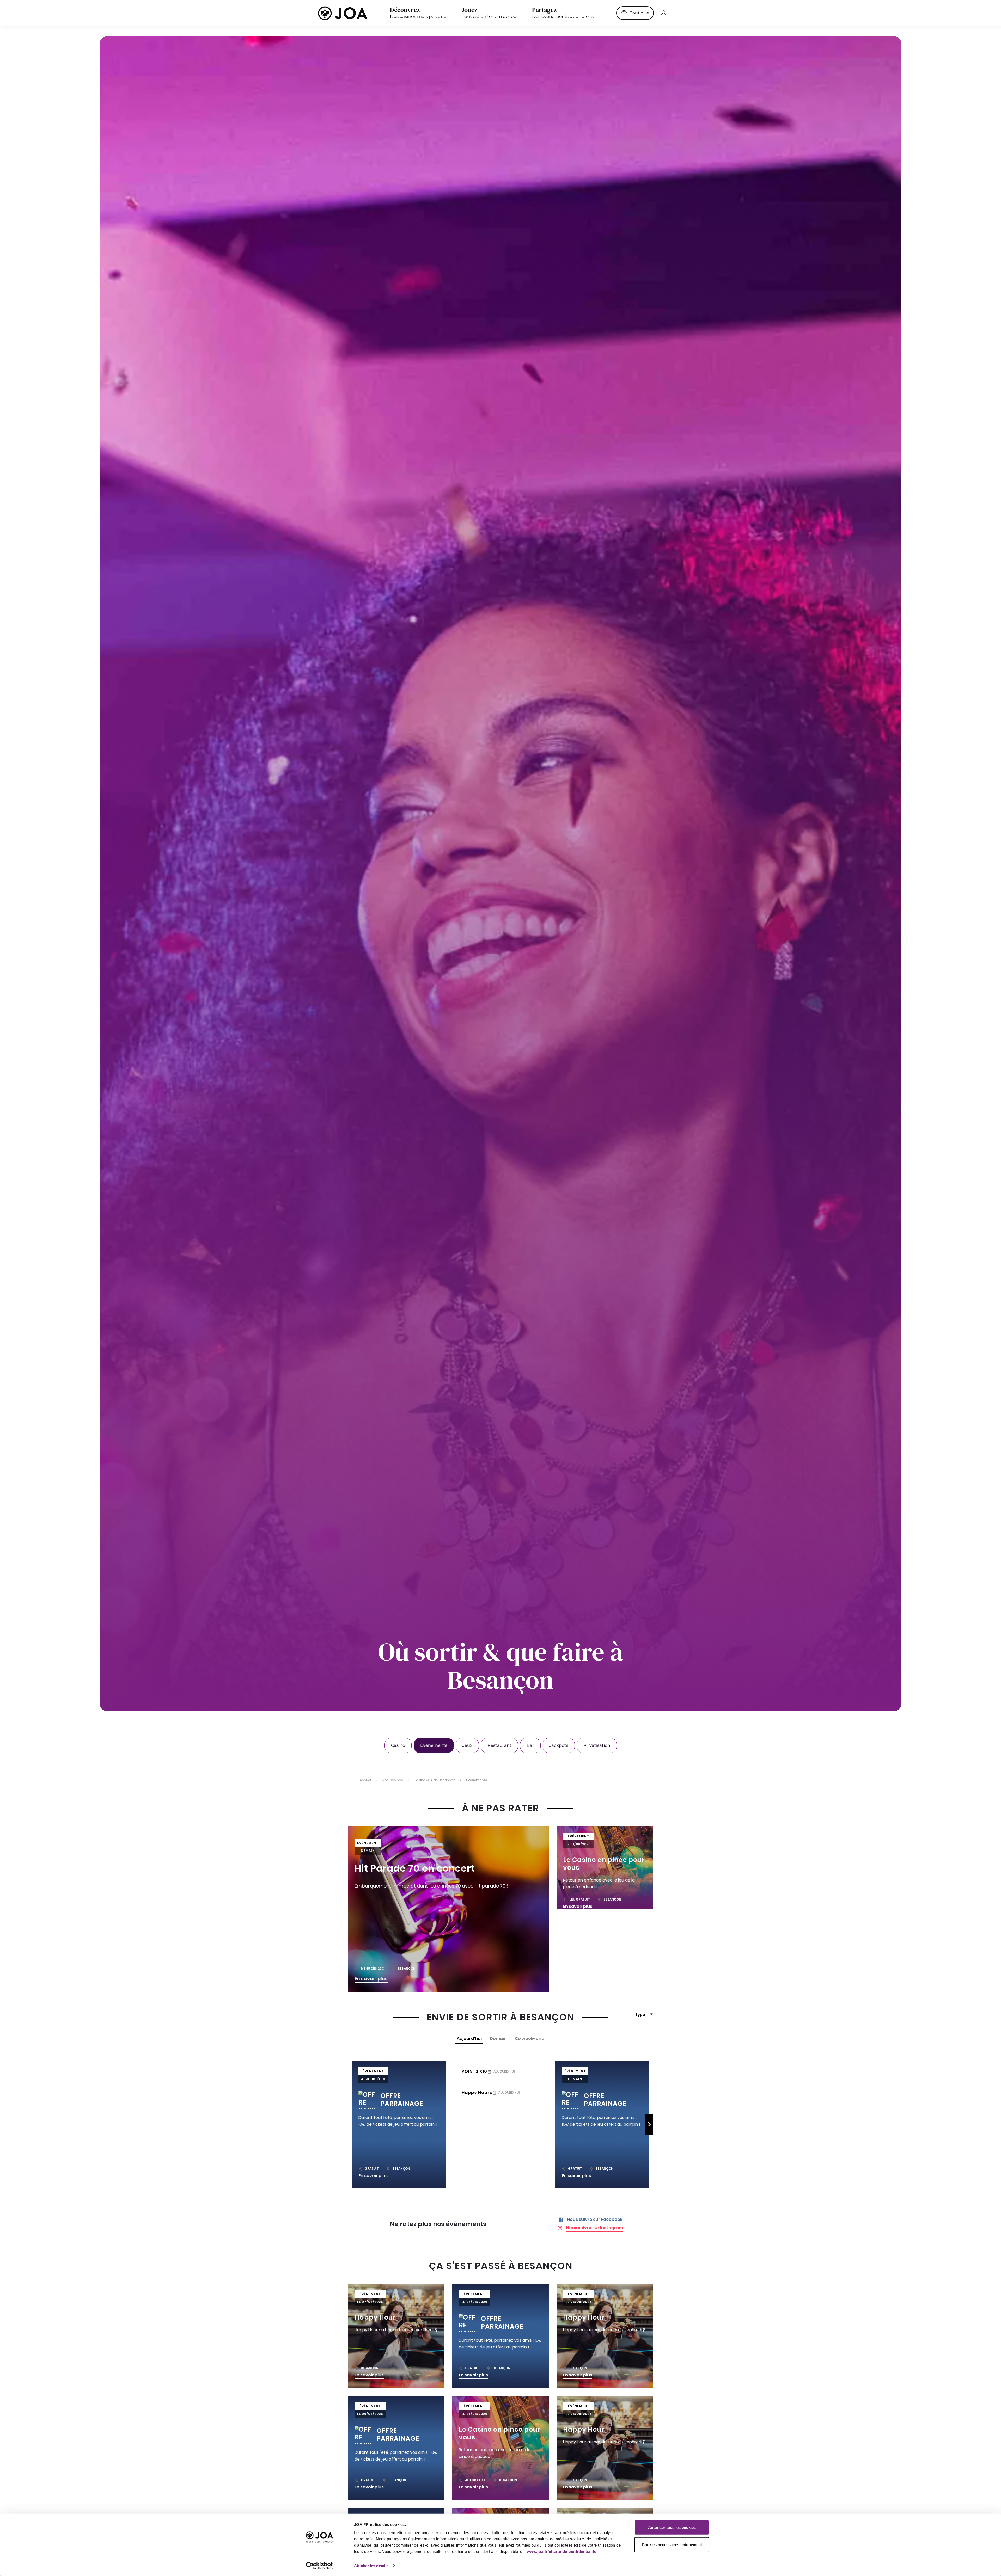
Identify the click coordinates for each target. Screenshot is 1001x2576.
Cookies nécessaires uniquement (672, 2544)
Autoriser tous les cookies (672, 2527)
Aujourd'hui (469, 2039)
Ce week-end (530, 2039)
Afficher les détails (371, 2566)
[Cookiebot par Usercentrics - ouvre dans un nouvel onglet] (319, 2566)
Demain (498, 2039)
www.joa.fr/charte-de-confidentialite (562, 2551)
